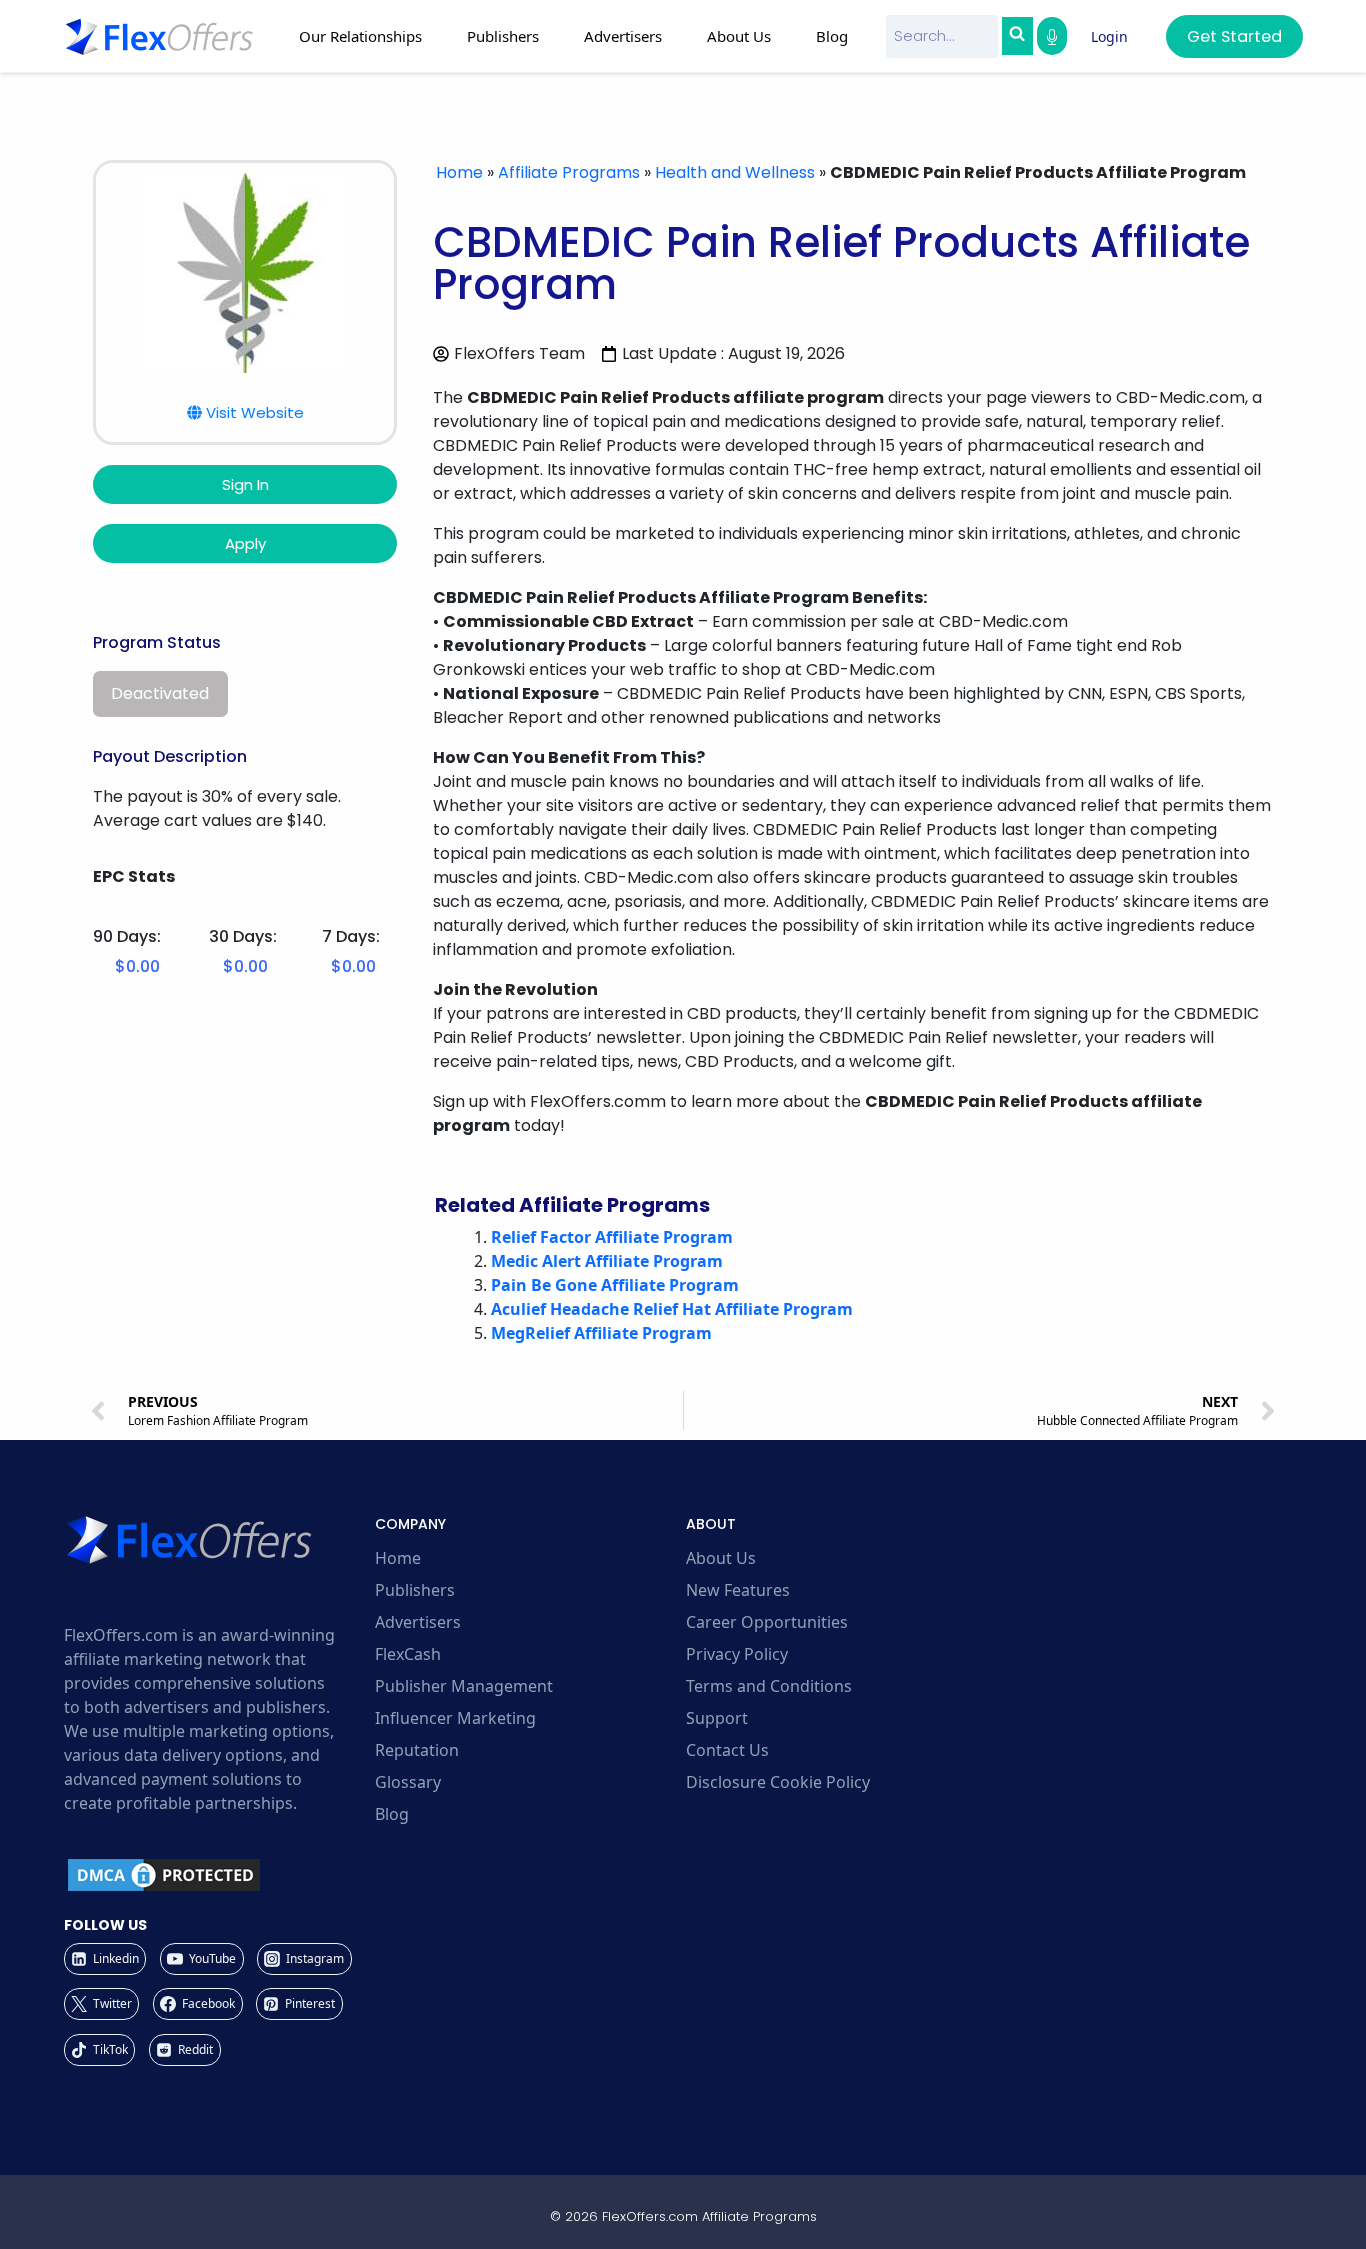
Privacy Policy (737, 1654)
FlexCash (408, 1654)
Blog (832, 36)
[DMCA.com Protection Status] (216, 1875)
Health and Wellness (735, 172)
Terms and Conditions (769, 1686)
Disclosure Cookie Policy (778, 1782)
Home (459, 172)
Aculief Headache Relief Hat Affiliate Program (672, 1309)
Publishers (415, 1590)
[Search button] (1017, 36)
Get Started (1234, 36)
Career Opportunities (767, 1622)
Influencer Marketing (455, 1718)
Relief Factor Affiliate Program (612, 1237)
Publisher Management (464, 1686)
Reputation (417, 1750)
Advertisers (418, 1622)
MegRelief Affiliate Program (601, 1333)
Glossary (408, 1782)
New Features (738, 1590)
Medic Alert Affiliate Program (607, 1261)
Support (717, 1718)
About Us (721, 1558)
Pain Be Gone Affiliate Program (615, 1285)
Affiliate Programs (569, 172)
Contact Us (727, 1750)
